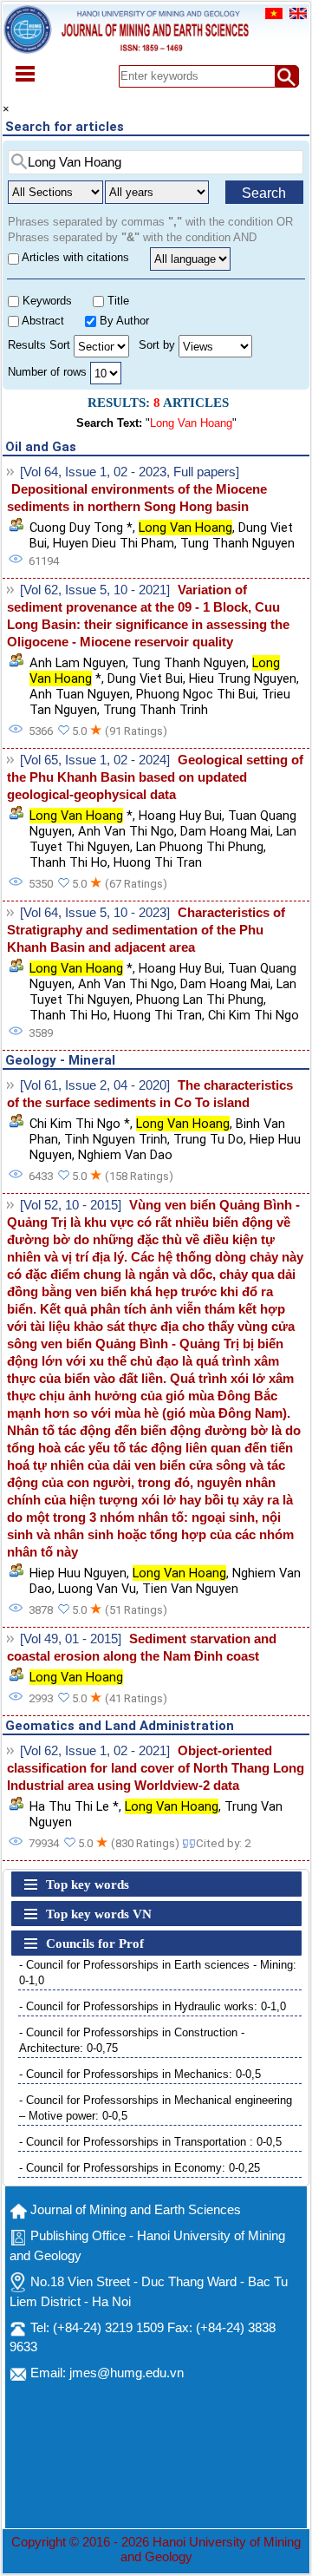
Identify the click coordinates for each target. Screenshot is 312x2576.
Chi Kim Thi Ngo (253, 1015)
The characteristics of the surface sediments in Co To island (150, 1094)
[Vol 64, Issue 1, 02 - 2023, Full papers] (130, 472)
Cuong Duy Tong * (81, 528)
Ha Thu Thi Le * (74, 1806)
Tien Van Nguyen (190, 1589)
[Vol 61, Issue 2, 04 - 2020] (95, 1085)
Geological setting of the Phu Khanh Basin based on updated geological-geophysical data (155, 777)
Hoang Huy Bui (180, 816)
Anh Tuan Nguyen (80, 694)
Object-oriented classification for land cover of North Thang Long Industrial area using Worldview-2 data (156, 1768)
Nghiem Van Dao (125, 1155)
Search (264, 193)
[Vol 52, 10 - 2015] (71, 1205)
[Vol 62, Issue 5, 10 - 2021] (95, 590)
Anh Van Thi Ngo (126, 831)
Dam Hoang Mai (225, 831)
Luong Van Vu (97, 1589)
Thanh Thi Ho (68, 862)
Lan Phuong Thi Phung (200, 847)
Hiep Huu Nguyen (78, 1573)
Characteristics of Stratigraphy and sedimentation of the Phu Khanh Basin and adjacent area (146, 930)
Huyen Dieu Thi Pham (114, 543)
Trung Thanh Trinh (156, 710)
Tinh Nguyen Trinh (116, 1139)
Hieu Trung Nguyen (243, 678)
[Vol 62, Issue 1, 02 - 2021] (95, 1751)
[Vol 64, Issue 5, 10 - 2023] (95, 913)
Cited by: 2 (223, 1843)
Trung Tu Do (208, 1139)
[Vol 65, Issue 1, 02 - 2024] (95, 760)
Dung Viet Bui (145, 678)
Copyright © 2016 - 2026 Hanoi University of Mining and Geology (156, 2550)
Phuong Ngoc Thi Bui (196, 694)
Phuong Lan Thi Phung (200, 1000)
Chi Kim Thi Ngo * (80, 1124)
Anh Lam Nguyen (78, 663)
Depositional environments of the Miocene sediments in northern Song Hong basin (137, 498)
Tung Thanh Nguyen (237, 543)
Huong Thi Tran (158, 862)
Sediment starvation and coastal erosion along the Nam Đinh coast (142, 1648)
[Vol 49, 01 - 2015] (71, 1639)
